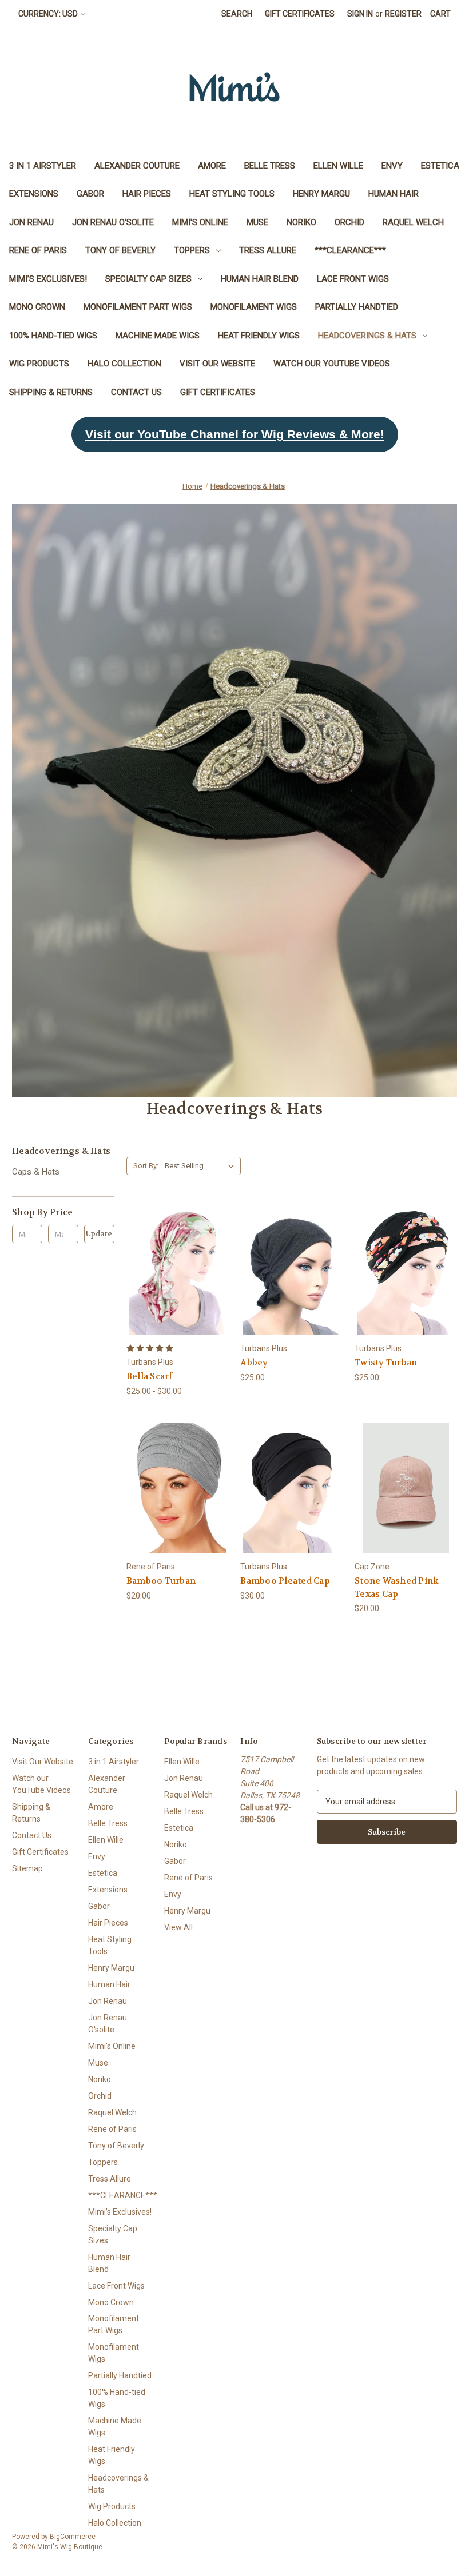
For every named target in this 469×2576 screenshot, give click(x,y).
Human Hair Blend (260, 279)
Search (237, 14)
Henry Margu (321, 194)
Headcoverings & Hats (367, 336)
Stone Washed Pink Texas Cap (397, 1587)
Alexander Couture (137, 166)
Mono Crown (37, 307)
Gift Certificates (300, 14)
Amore (212, 166)
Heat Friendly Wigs (259, 336)
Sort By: (146, 1166)
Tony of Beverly (120, 250)
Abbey (254, 1363)
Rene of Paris (38, 250)
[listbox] (202, 1166)
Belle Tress (270, 166)
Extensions (34, 194)
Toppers (192, 250)
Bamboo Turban (161, 1581)
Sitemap (27, 1868)
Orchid (349, 222)
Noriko (301, 222)
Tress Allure (268, 250)
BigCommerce (73, 2537)
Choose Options (177, 1290)
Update (99, 1234)
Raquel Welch (413, 222)
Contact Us (136, 392)
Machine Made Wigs (158, 336)
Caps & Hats (36, 1172)
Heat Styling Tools (232, 194)
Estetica (440, 166)
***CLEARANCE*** (350, 250)
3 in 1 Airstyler (43, 166)
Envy (392, 166)
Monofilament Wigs (254, 307)
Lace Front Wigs (353, 279)
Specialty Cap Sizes (148, 279)
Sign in (360, 14)
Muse (257, 222)
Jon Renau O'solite (113, 222)
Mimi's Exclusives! (48, 279)
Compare (174, 1270)
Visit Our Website (217, 364)
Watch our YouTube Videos (332, 364)
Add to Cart (406, 1509)
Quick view (168, 1249)
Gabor (90, 194)
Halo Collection (124, 364)
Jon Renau (31, 222)
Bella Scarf (150, 1376)
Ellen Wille (338, 166)
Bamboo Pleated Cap (285, 1581)
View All (178, 1927)
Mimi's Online (200, 222)
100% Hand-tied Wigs (53, 336)
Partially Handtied (357, 307)
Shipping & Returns (51, 392)
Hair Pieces (147, 194)
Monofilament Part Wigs (138, 307)
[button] (235, 434)
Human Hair (394, 194)
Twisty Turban (386, 1363)
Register (403, 14)
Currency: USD (48, 14)
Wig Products (39, 364)
